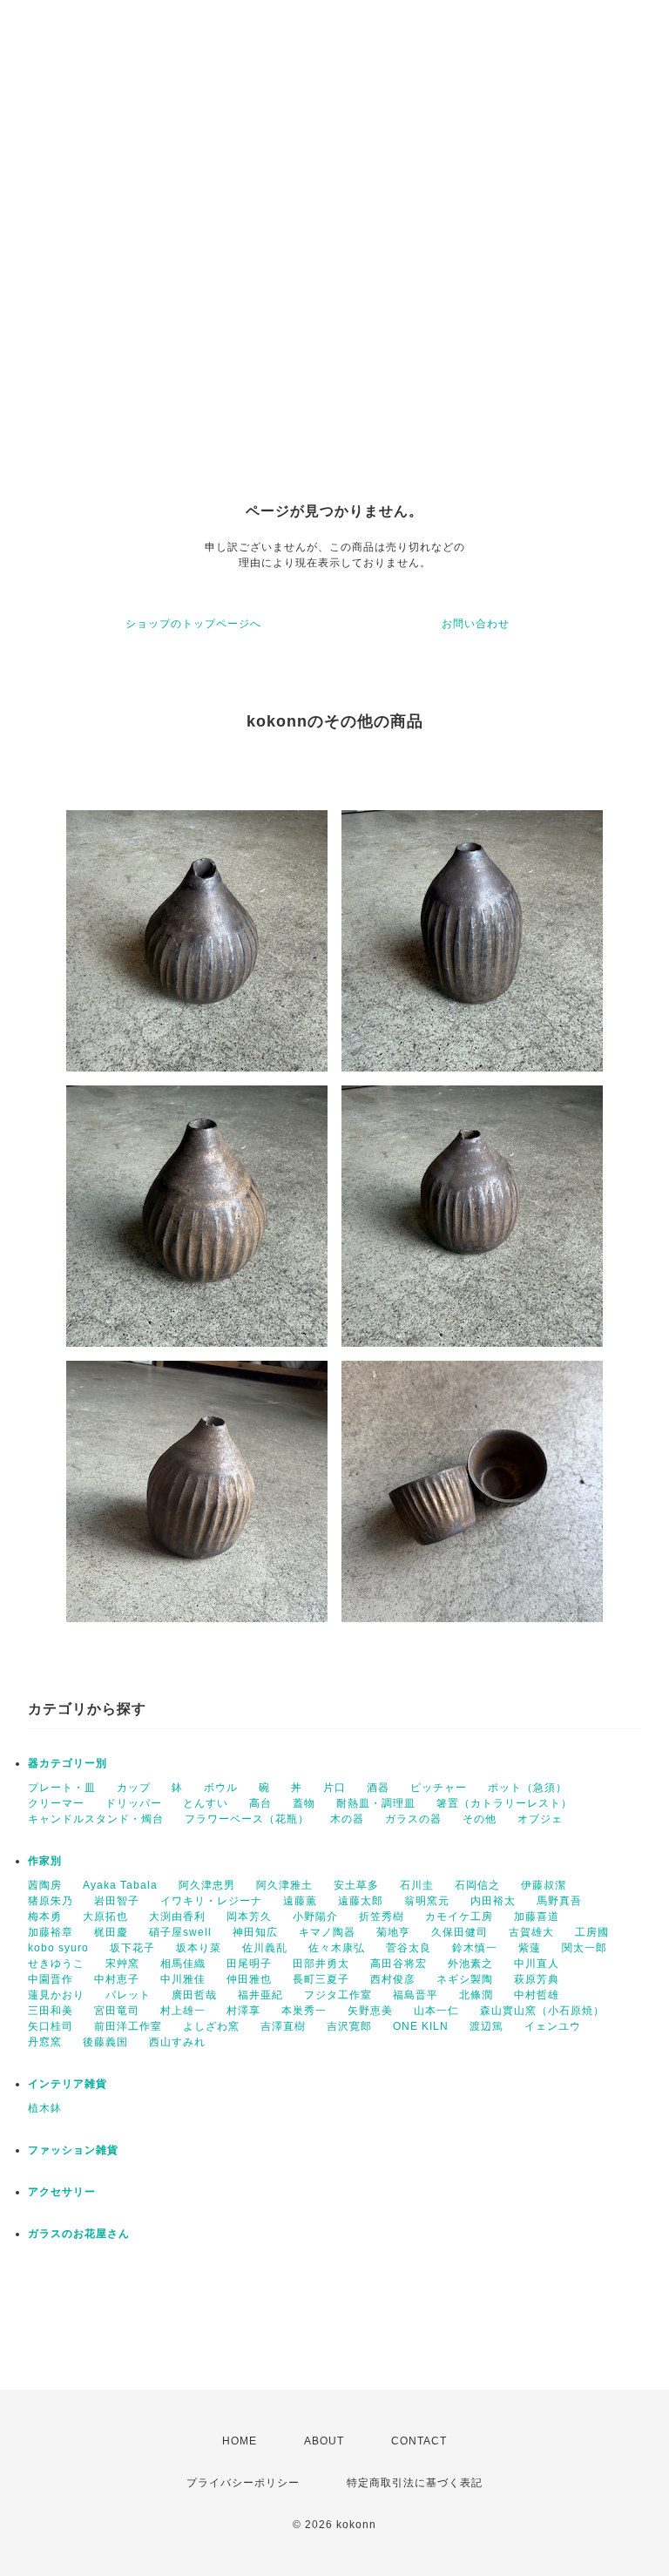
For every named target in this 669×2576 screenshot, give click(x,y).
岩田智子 (117, 1901)
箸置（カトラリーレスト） (504, 1803)
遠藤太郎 (361, 1901)
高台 (260, 1803)
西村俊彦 (393, 1979)
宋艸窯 (122, 1964)
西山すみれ (177, 2042)
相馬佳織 (183, 1964)
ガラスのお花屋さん (79, 2234)
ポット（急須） (527, 1788)
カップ (134, 1788)
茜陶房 (45, 1885)
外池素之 (470, 1964)
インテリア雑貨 (68, 2084)
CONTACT (419, 2441)
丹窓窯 (45, 2042)
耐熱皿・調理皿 (376, 1803)
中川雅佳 (183, 1979)
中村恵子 (117, 1979)
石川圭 (417, 1885)
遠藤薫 (300, 1901)
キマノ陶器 (327, 1932)
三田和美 (51, 2011)
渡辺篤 (487, 2026)
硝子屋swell (180, 1932)
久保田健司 (460, 1932)
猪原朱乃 (51, 1901)
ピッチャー (439, 1788)
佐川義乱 (265, 1948)
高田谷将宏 (399, 1964)
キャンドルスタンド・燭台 (96, 1819)
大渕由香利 (177, 1917)
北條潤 (476, 1995)
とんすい (206, 1803)
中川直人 (537, 1964)
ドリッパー (134, 1803)
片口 (334, 1788)
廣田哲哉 (194, 1995)
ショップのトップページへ (193, 624)
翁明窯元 (427, 1901)
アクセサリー (62, 2192)
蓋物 (304, 1803)
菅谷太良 (409, 1948)
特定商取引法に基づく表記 (415, 2483)
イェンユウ (553, 2026)
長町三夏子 (321, 1979)
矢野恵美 (370, 2011)
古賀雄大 (531, 1932)
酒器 (378, 1788)
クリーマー (56, 1803)
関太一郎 (585, 1948)
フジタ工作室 (338, 1995)
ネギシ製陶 (465, 1979)
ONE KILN (421, 2026)
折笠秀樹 (382, 1917)
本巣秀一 (304, 2011)
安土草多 (356, 1885)
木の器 (347, 1819)
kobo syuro (58, 1948)
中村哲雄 (537, 1995)
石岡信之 (477, 1885)
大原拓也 (105, 1917)
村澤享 (243, 2011)
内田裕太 (493, 1901)
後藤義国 (105, 2042)
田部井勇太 (321, 1964)
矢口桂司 (51, 2026)
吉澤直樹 (283, 2026)
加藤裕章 (51, 1932)
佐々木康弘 (337, 1948)
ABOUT (324, 2441)
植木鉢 (45, 2108)
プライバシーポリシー (243, 2483)
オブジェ (540, 1819)
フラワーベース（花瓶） (247, 1819)
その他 (480, 1819)
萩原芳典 (537, 1979)
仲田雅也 (249, 1979)
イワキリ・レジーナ (211, 1901)
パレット (128, 1995)
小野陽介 (315, 1917)
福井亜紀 (260, 1995)
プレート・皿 (62, 1788)
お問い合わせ (476, 624)
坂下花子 (132, 1948)
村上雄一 (183, 2011)
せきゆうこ (56, 1964)
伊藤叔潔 (544, 1885)
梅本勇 (45, 1917)
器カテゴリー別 (68, 1763)
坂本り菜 (199, 1948)
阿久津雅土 (284, 1885)
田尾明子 (249, 1964)
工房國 (592, 1932)
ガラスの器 (413, 1819)
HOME (240, 2441)
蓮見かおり (56, 1995)
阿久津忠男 (207, 1885)
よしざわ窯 (211, 2026)
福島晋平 (416, 1995)
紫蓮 (530, 1948)
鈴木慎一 (475, 1948)
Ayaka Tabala (120, 1885)
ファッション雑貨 (73, 2150)
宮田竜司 (117, 2011)
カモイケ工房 (459, 1917)
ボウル (221, 1788)
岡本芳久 (249, 1917)
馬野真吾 (559, 1901)
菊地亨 (393, 1932)
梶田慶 (111, 1932)
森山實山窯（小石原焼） (542, 2011)
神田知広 (255, 1932)
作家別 (45, 1861)
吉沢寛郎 (349, 2026)
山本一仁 (436, 2011)
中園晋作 (51, 1979)
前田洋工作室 (128, 2026)
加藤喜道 (537, 1917)
